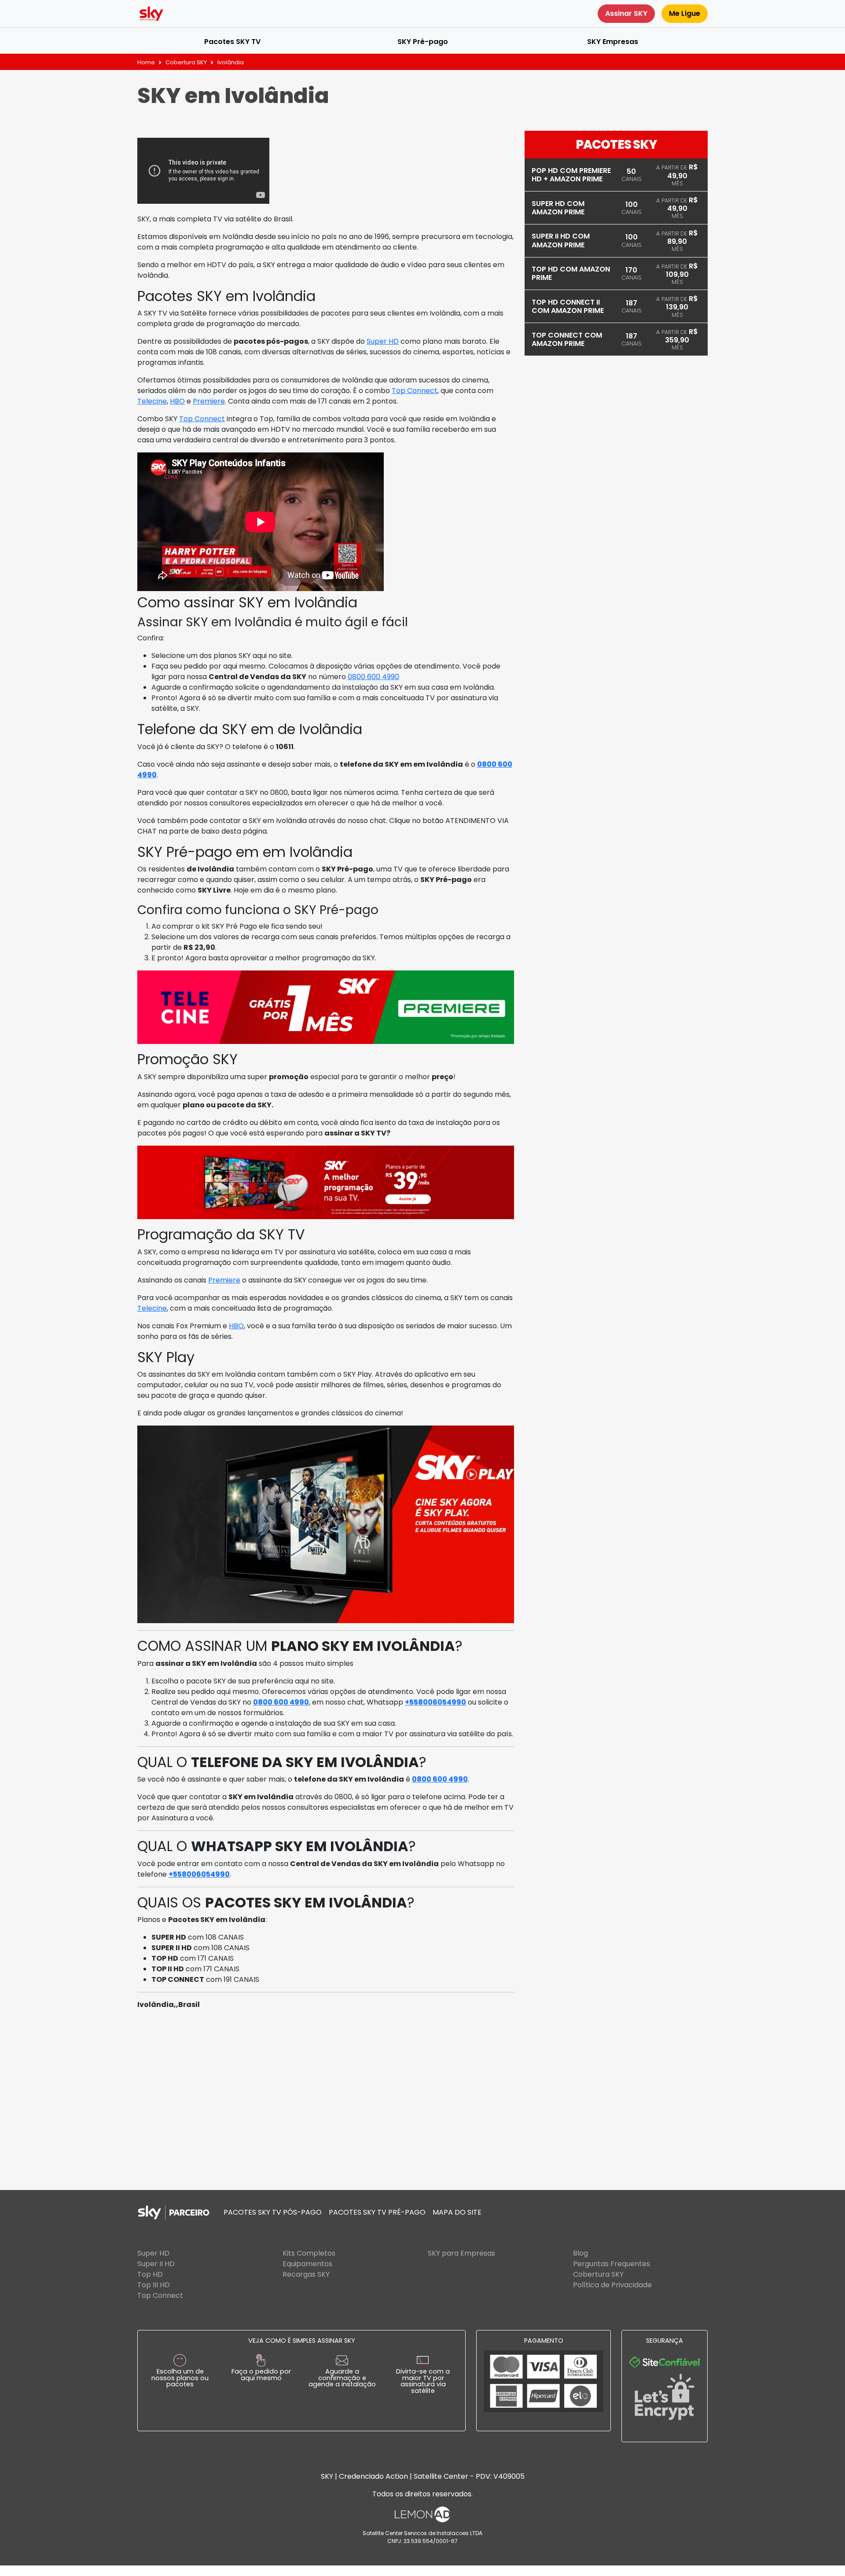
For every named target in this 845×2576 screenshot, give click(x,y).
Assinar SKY (626, 13)
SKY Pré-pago (423, 42)
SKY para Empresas (461, 2253)
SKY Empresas (613, 42)
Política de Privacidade (612, 2285)
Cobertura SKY (186, 62)
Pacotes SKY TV (232, 42)
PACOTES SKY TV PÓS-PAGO (273, 2212)
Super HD (383, 341)
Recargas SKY (306, 2274)
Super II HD (156, 2264)
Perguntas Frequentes (612, 2264)
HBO (177, 401)
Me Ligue (685, 13)
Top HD (150, 2274)
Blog (580, 2253)
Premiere (209, 401)
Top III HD (154, 2285)
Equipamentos (307, 2264)
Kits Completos (309, 2253)
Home (146, 62)
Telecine (152, 401)
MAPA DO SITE (457, 2212)
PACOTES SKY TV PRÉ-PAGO (377, 2212)
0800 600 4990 (373, 677)
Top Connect (415, 391)
